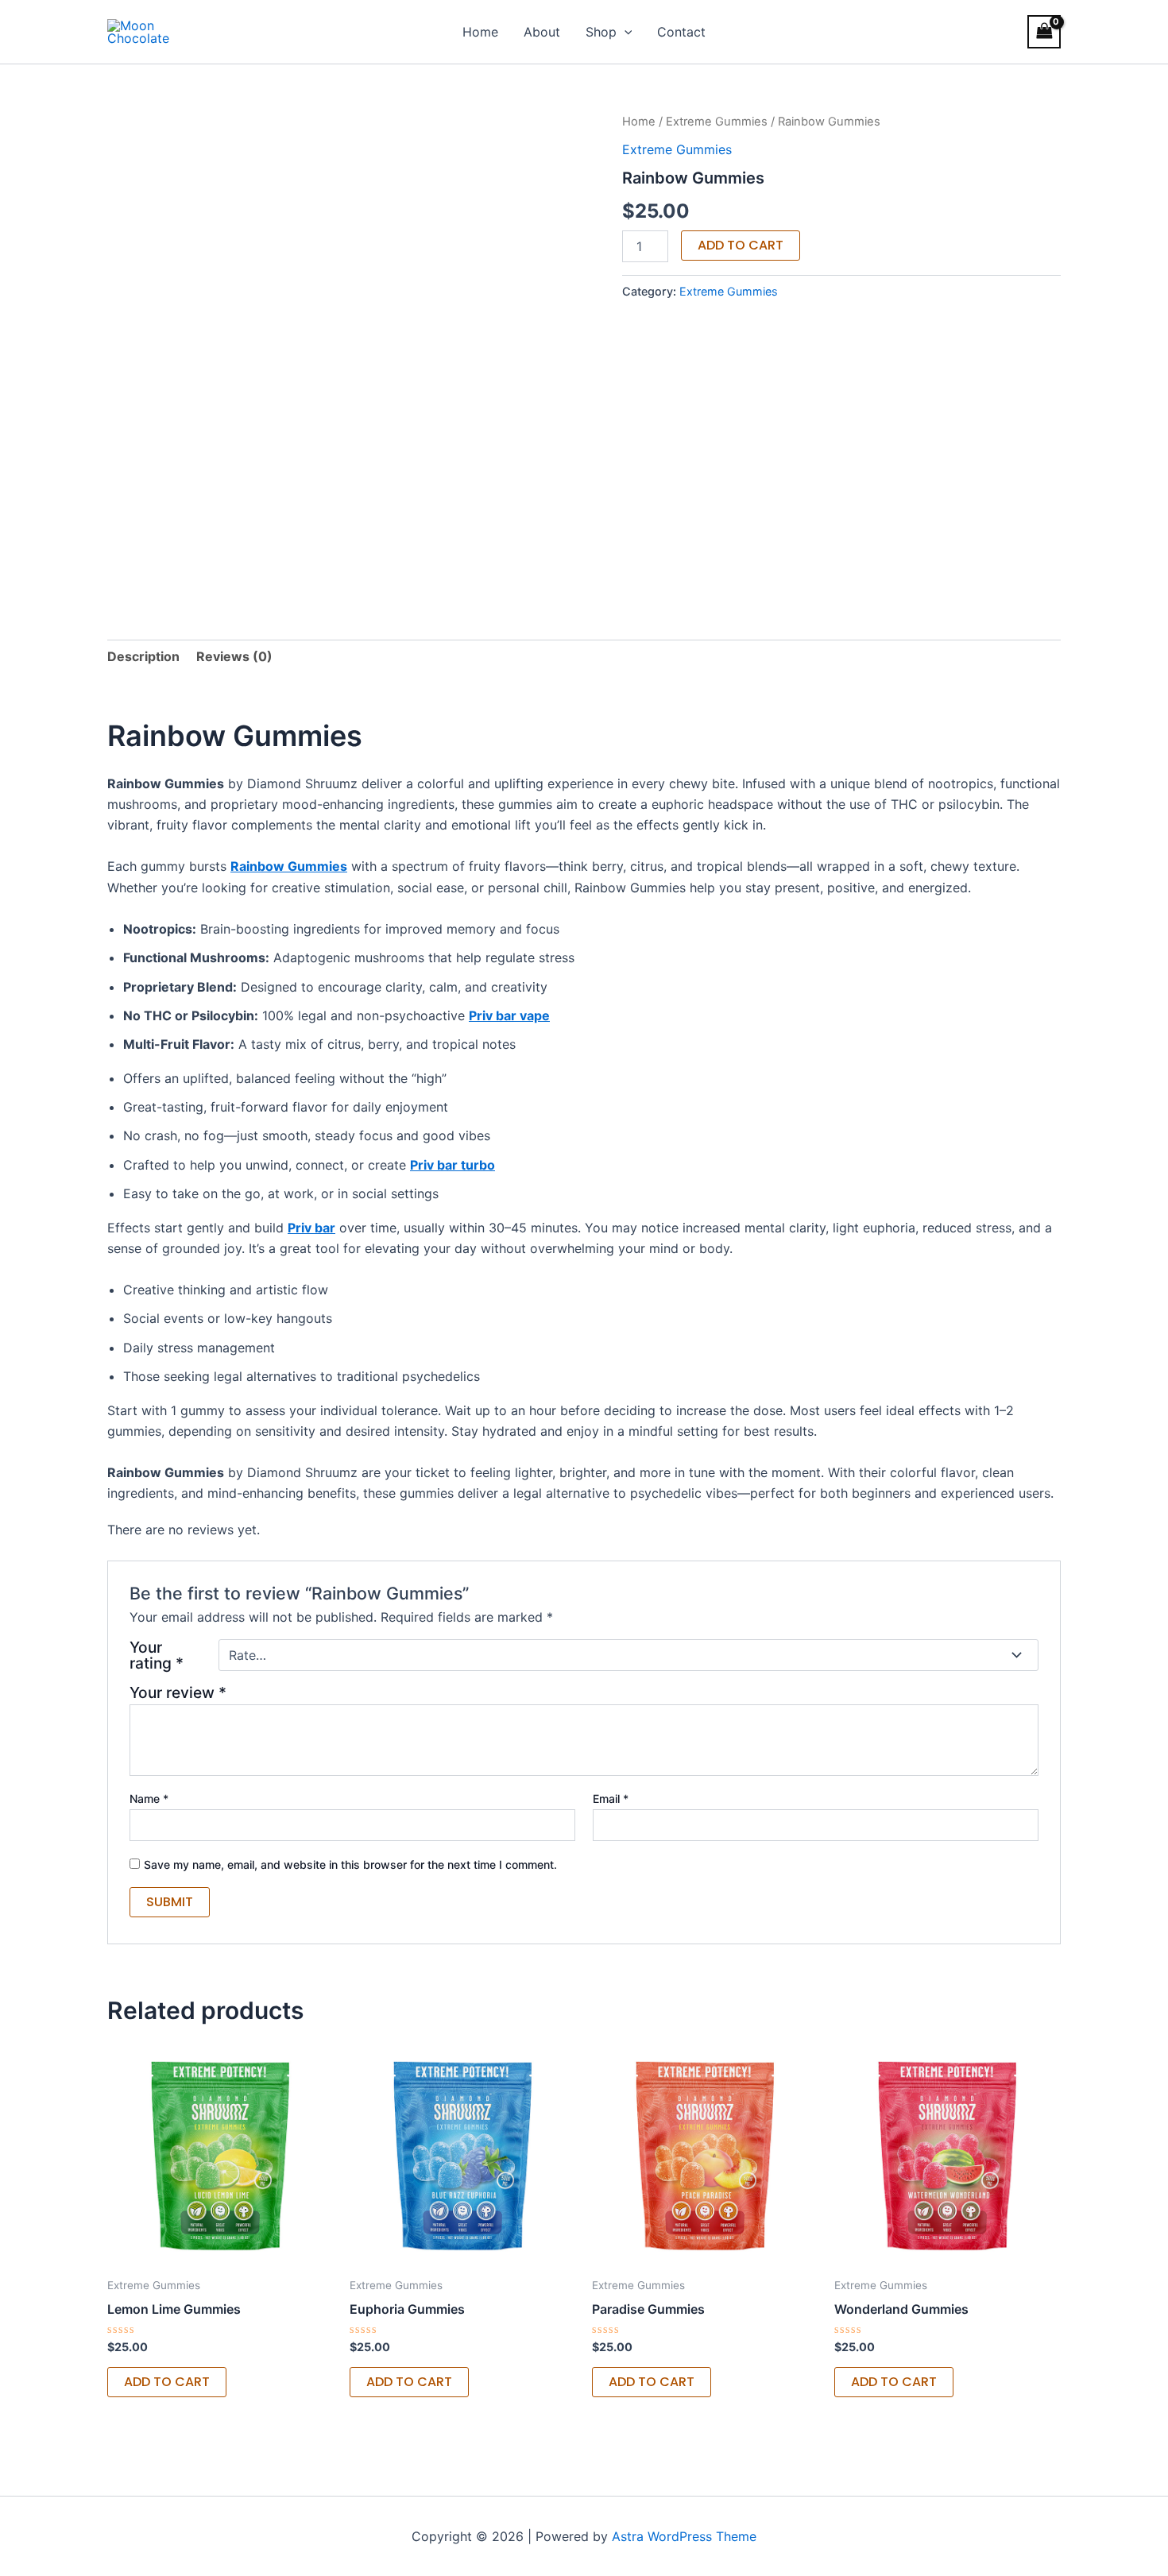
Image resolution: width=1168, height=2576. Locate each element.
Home (480, 32)
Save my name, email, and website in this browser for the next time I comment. (350, 1864)
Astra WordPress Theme (684, 2536)
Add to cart (741, 245)
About (542, 32)
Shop (601, 32)
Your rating (157, 1655)
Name (149, 1799)
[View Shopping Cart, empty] (1044, 31)
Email (611, 1799)
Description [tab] (143, 656)
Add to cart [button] (167, 2382)
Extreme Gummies (717, 122)
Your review (178, 1692)
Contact (681, 32)
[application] (625, 32)
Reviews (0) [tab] (234, 656)
